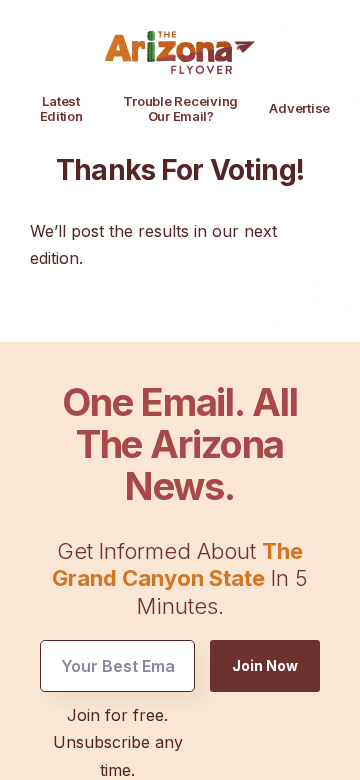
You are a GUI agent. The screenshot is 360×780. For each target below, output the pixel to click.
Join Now (265, 665)
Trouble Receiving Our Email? (180, 108)
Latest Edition (61, 108)
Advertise (299, 108)
